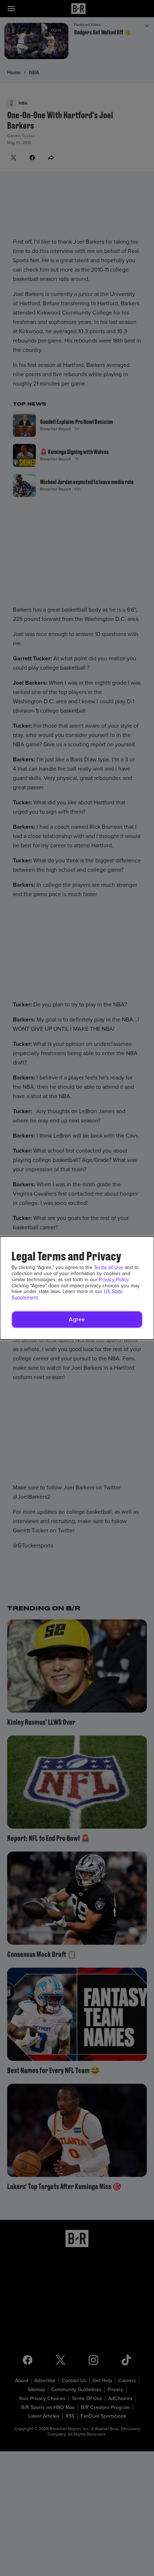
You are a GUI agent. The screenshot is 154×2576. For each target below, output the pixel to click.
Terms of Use (109, 1267)
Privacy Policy (114, 1280)
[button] (77, 1320)
